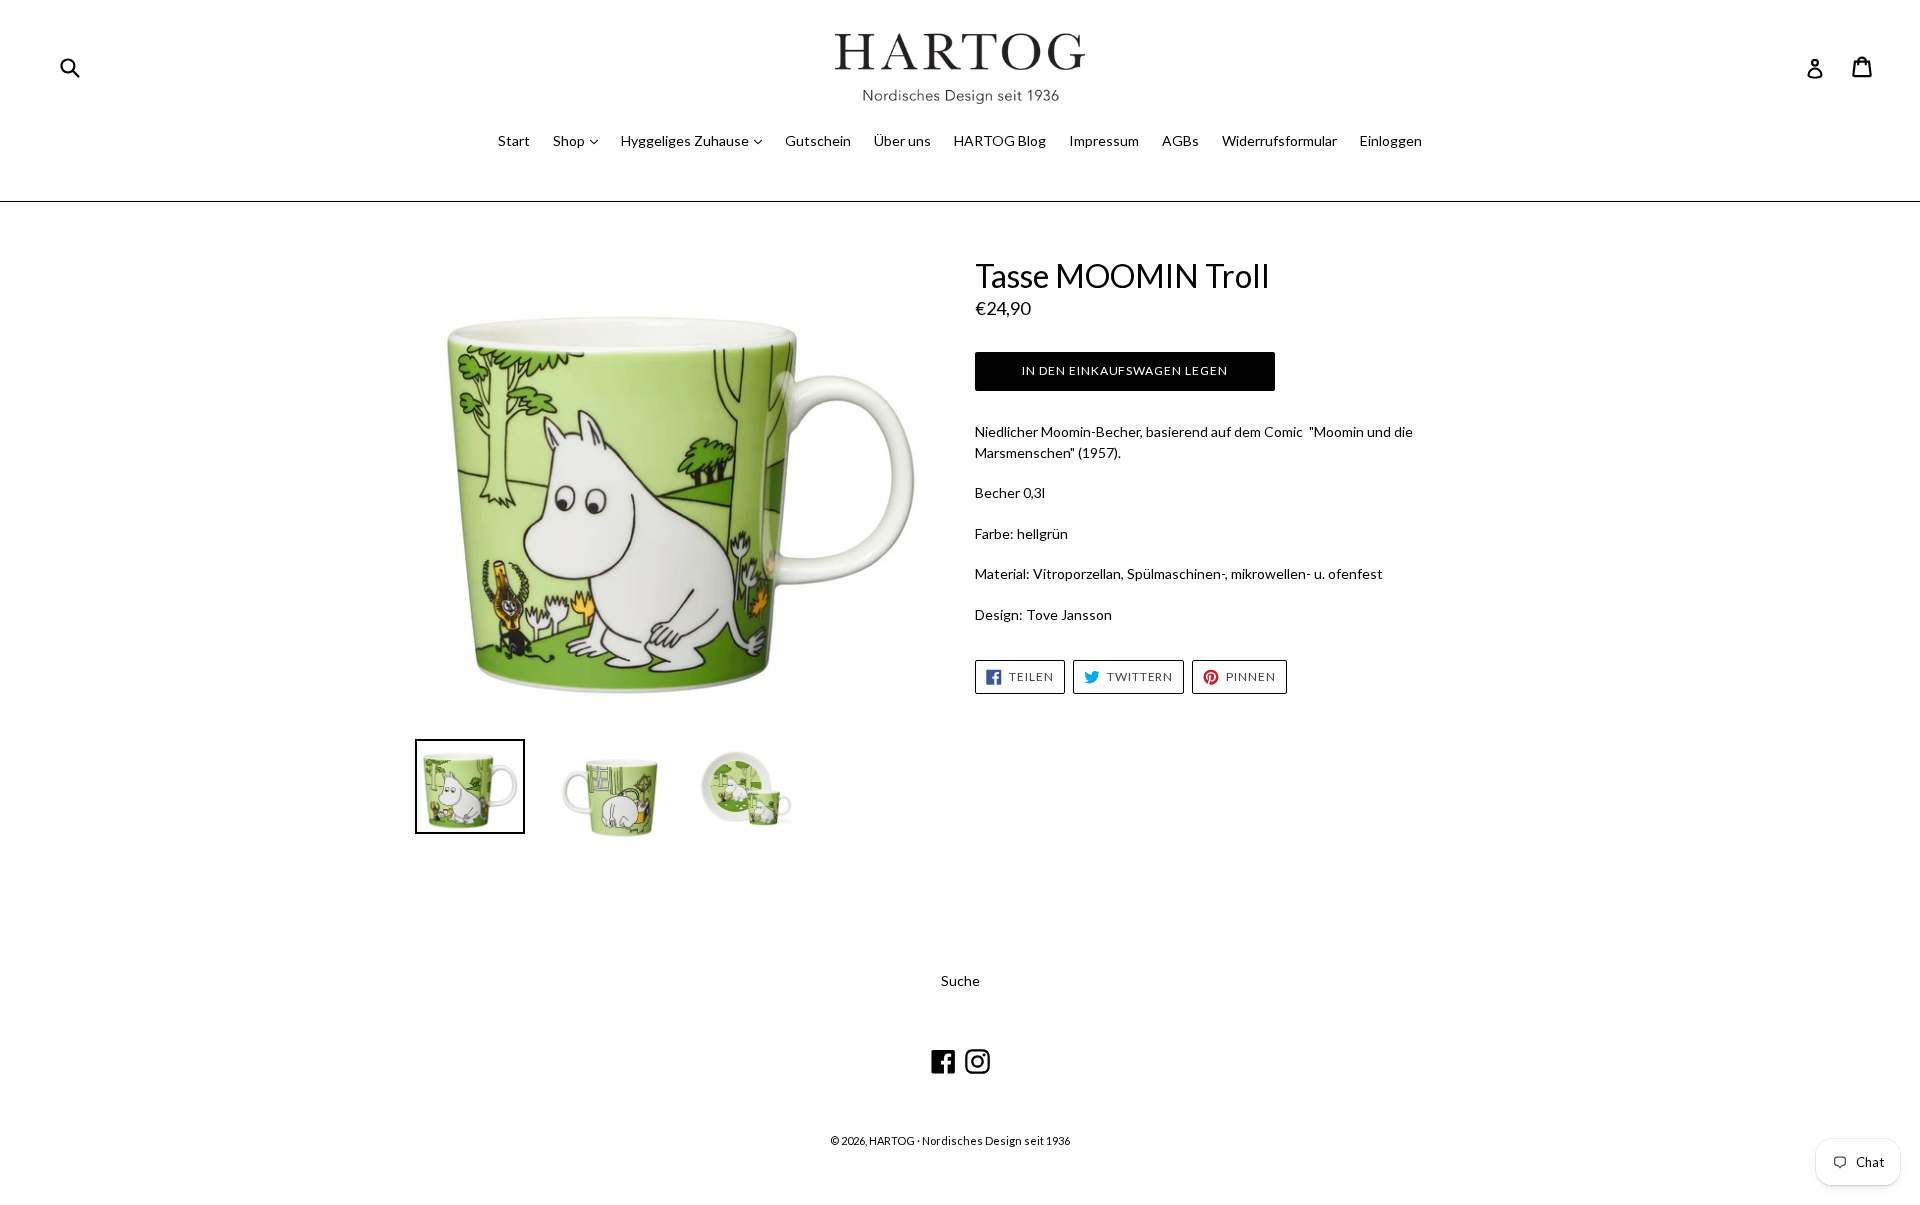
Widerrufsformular (1279, 140)
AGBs (1180, 140)
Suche (960, 980)
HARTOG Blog (1000, 140)
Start (514, 140)
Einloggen (1391, 140)
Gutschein (818, 140)
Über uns (902, 140)
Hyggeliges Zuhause (686, 140)
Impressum (1104, 140)
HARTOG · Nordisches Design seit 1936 (969, 1140)
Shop (570, 140)
